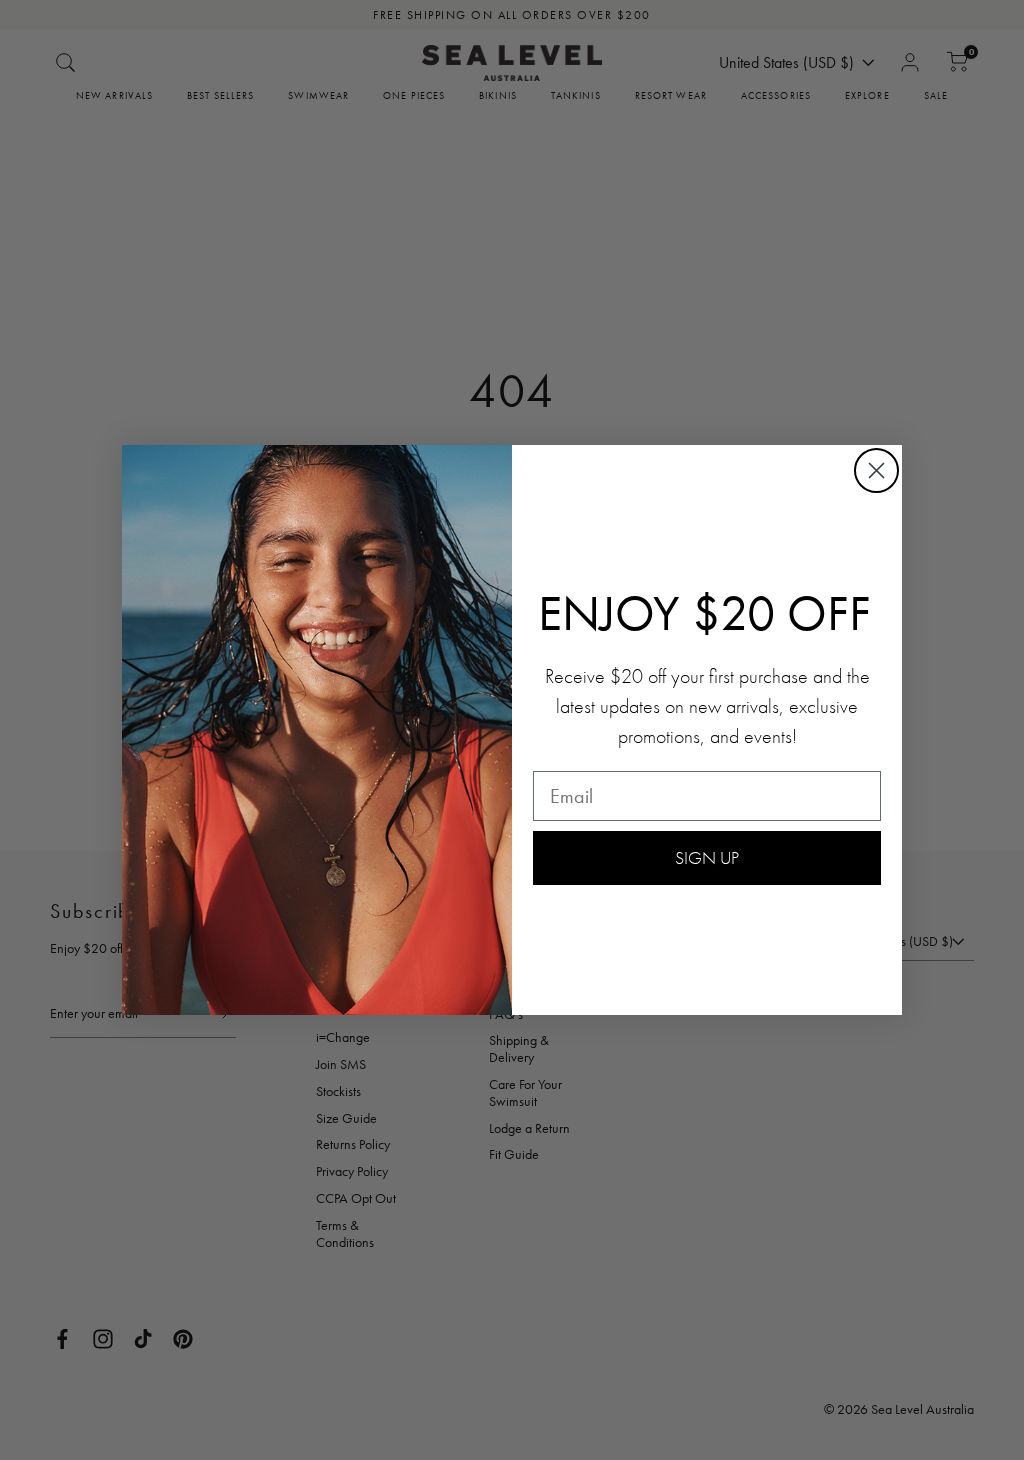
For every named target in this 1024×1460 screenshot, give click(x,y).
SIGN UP (707, 857)
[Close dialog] (876, 470)
